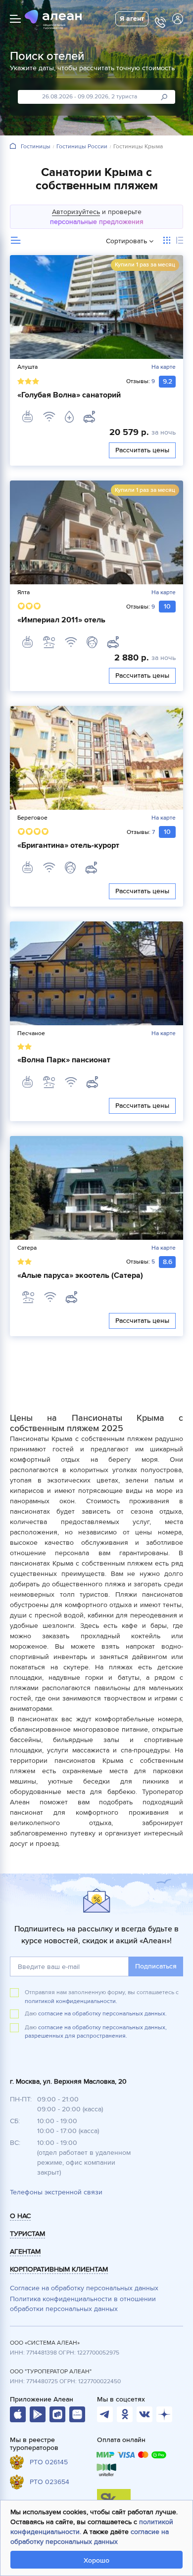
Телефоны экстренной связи (56, 2192)
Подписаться (156, 1966)
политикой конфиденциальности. (71, 2001)
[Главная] (13, 147)
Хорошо (96, 2560)
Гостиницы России (82, 147)
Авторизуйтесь (76, 212)
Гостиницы (36, 147)
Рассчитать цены (142, 450)
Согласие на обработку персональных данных (84, 2288)
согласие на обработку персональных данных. (102, 2014)
